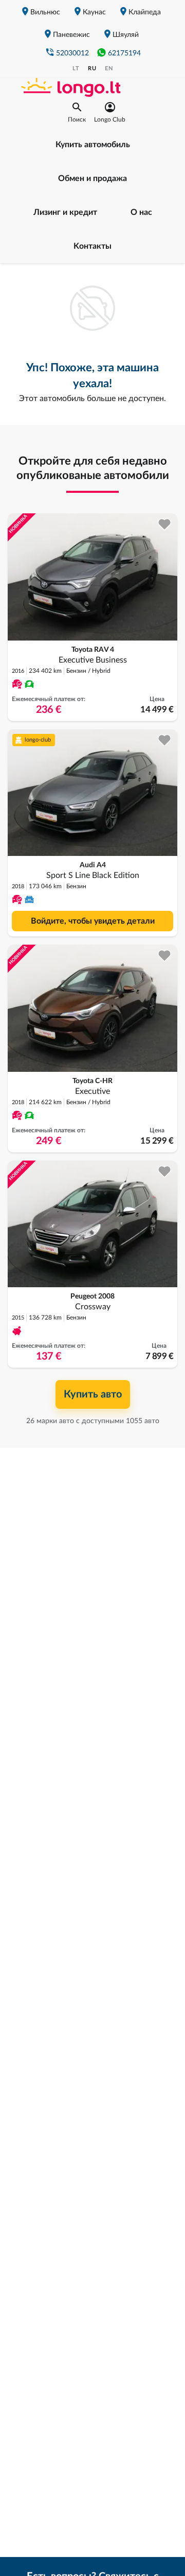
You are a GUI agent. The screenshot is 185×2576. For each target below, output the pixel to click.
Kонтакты (92, 246)
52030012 (72, 53)
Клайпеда (145, 12)
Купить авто (93, 1394)
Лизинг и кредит (65, 212)
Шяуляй (126, 35)
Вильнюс (45, 12)
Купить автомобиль (93, 145)
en (109, 68)
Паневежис (71, 35)
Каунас (94, 12)
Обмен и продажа (92, 178)
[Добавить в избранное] (165, 524)
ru (92, 68)
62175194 (124, 53)
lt (76, 68)
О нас (141, 212)
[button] (77, 112)
